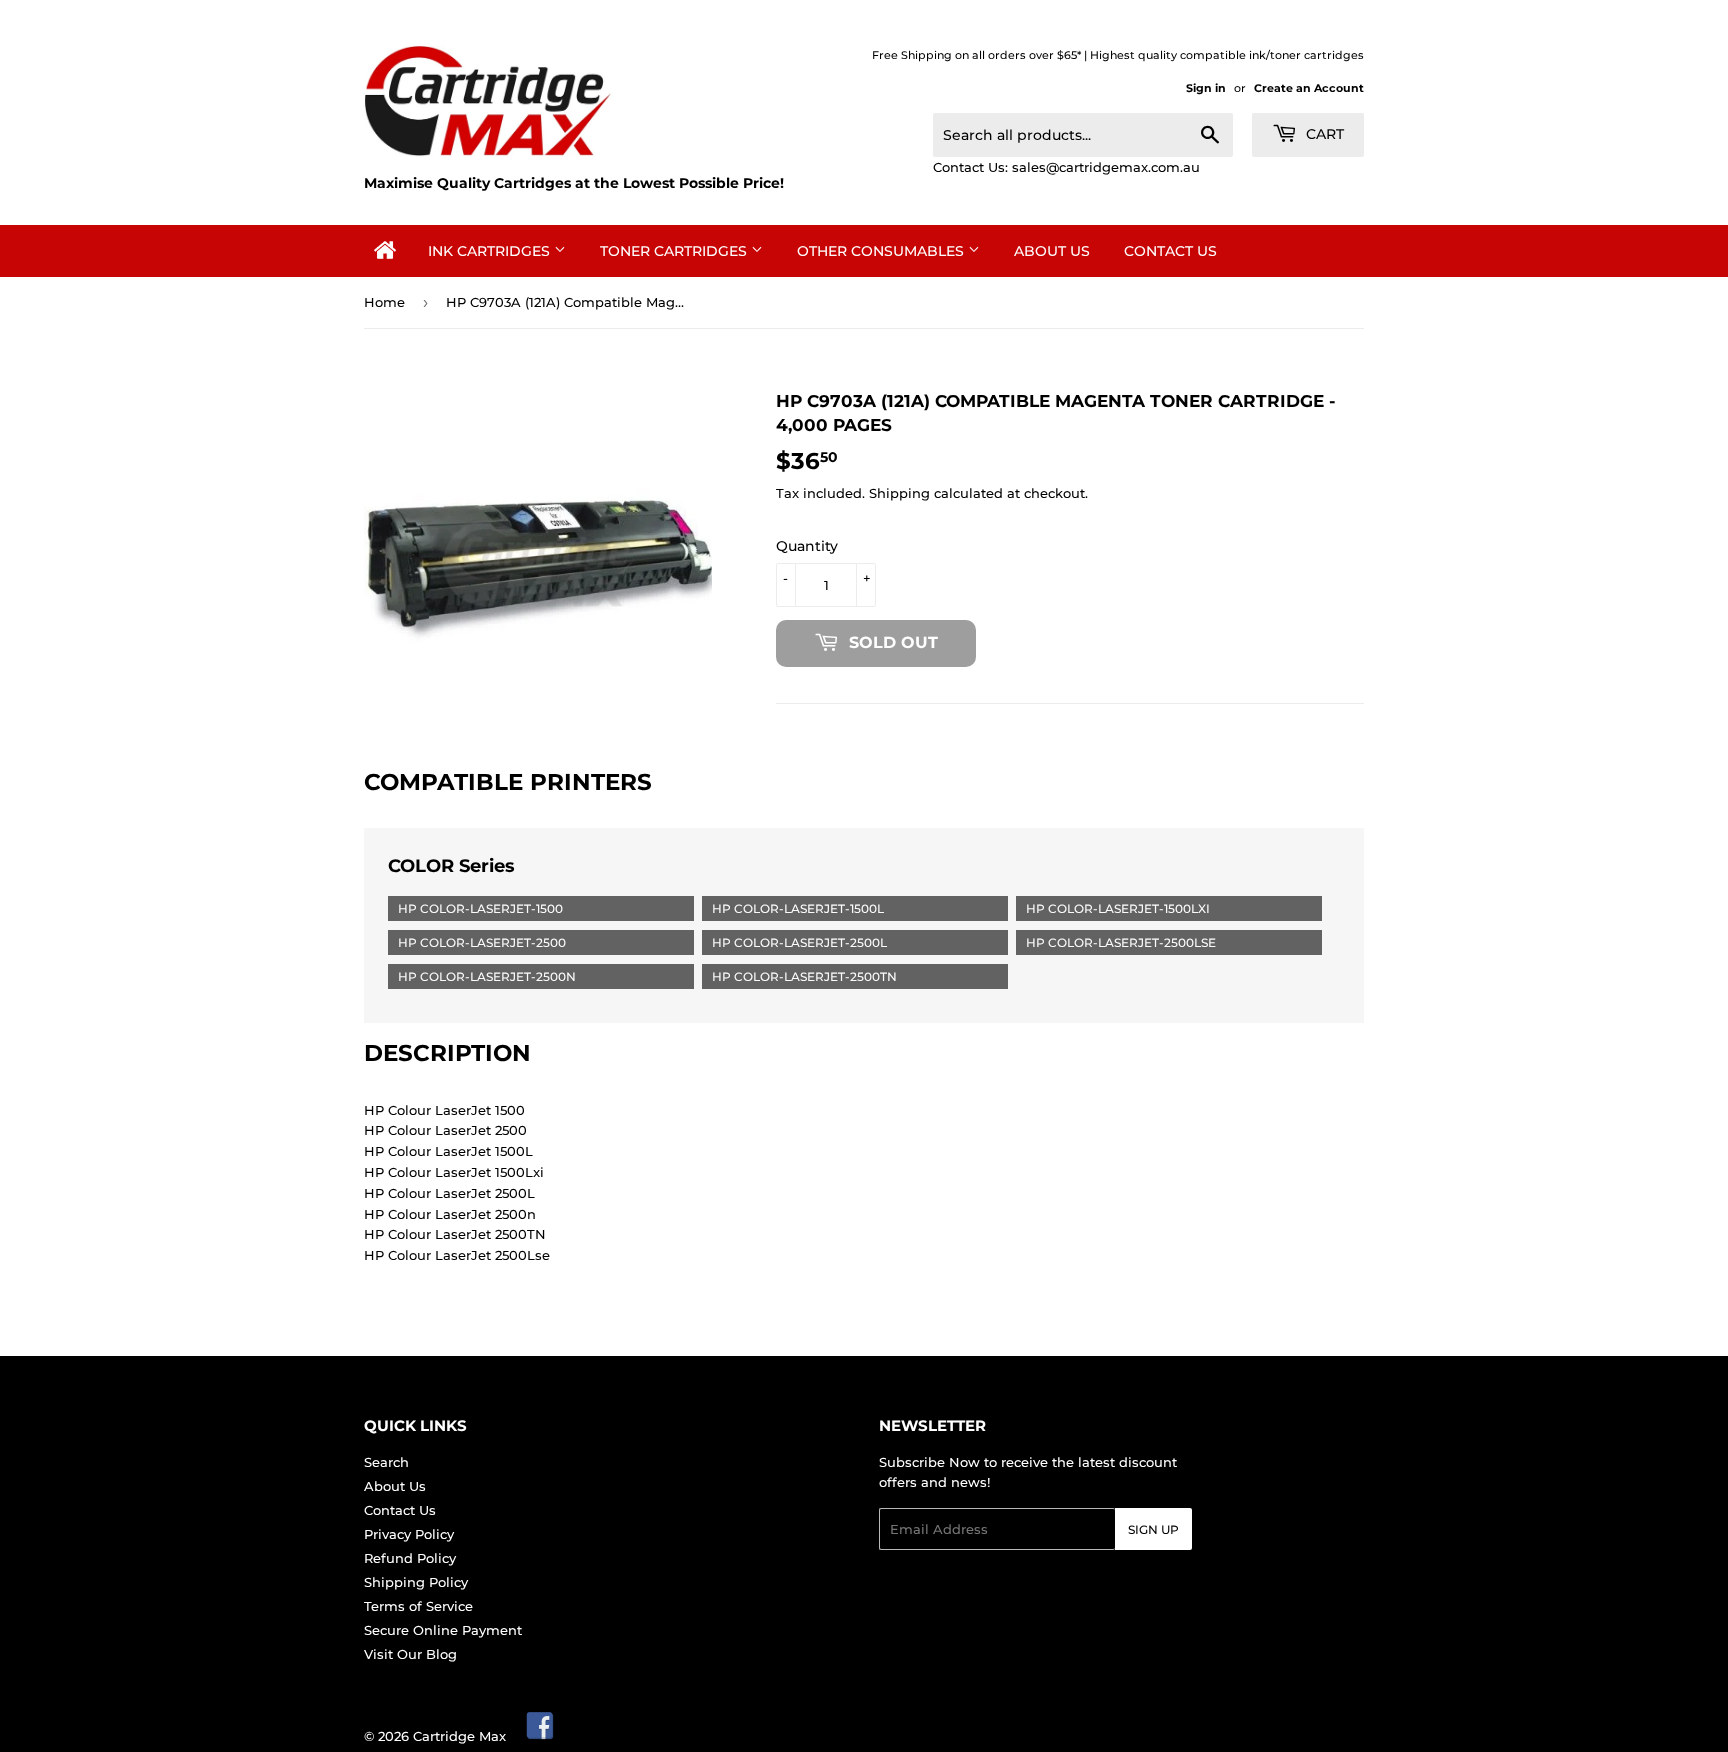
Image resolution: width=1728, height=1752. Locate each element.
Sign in (1206, 88)
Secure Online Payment (443, 1630)
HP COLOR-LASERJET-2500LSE (1121, 942)
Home (384, 302)
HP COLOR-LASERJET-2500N (487, 976)
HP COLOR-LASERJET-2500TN (804, 976)
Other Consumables (882, 251)
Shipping (899, 493)
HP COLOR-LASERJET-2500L (799, 942)
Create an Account (1309, 88)
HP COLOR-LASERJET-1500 (480, 908)
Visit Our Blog (410, 1654)
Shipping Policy (416, 1582)
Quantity (807, 546)
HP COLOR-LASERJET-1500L (798, 908)
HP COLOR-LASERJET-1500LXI (1118, 908)
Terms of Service (418, 1606)
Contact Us (1170, 251)
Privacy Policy (409, 1534)
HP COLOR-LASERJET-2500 (482, 942)
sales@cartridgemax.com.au (1106, 167)
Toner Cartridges (675, 251)
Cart (1323, 134)
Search (386, 1462)
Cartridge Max (459, 1736)
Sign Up (1153, 1529)
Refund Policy (410, 1558)
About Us (1052, 251)
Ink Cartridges (491, 251)
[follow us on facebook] (541, 1736)
